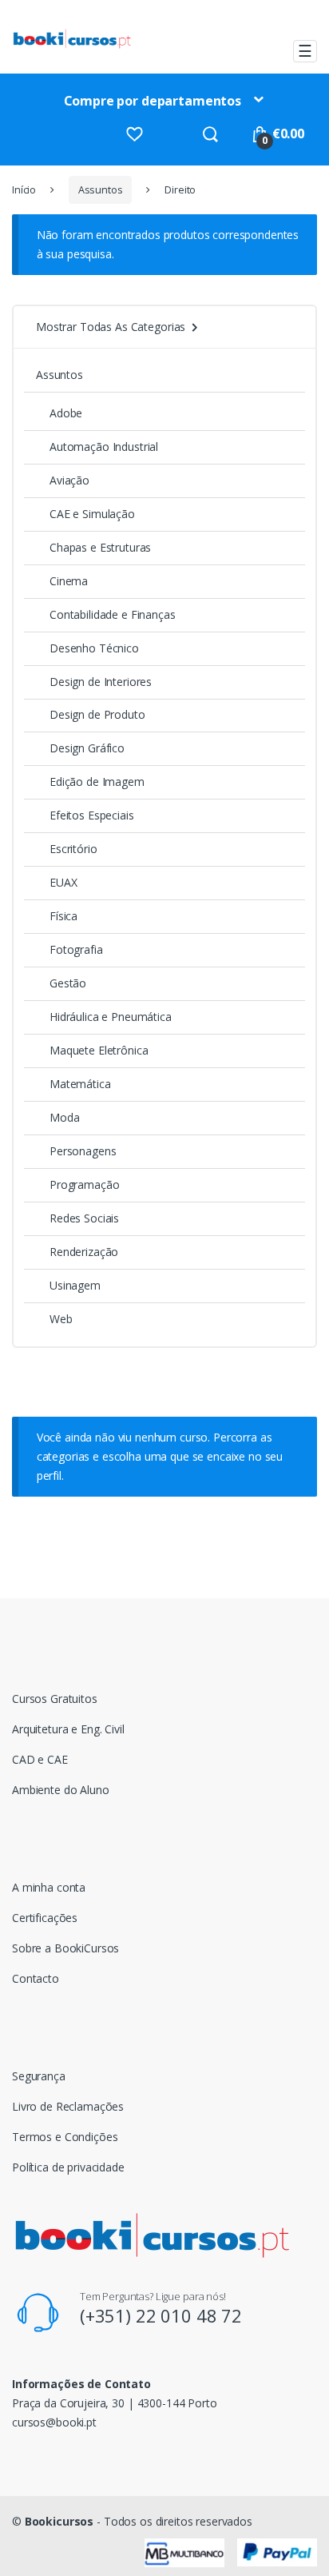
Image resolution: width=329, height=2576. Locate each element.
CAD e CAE (40, 1759)
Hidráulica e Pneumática (111, 1017)
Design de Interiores (101, 682)
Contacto (36, 1978)
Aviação (69, 480)
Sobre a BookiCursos (65, 1948)
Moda (64, 1117)
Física (63, 916)
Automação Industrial (104, 447)
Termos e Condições (65, 2137)
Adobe (66, 413)
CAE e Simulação (92, 514)
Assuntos (101, 190)
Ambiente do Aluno (61, 1790)
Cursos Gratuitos (55, 1699)
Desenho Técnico (94, 648)
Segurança (39, 2076)
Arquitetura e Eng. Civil (68, 1729)
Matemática (80, 1084)
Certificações (45, 1918)
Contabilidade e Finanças (113, 614)
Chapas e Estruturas (100, 547)
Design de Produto (97, 714)
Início (24, 190)
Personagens (83, 1151)
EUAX (63, 882)
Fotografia (76, 949)
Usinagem (75, 1285)
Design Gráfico (87, 748)
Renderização (84, 1252)
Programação (84, 1184)
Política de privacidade (68, 2167)
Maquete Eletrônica (99, 1050)
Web (61, 1319)
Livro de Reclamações (68, 2106)
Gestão (68, 983)
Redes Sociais (84, 1218)
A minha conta (49, 1887)
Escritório (73, 849)
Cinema (69, 581)
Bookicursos (59, 2521)
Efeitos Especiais (92, 815)
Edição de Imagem (97, 782)
